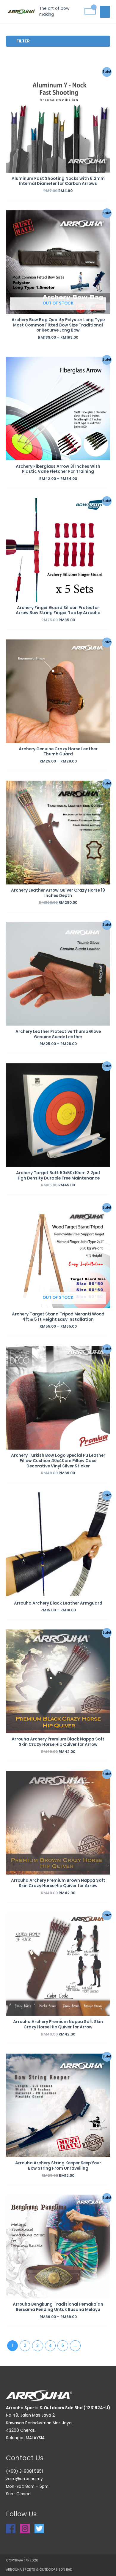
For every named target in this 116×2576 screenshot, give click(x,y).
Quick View (58, 168)
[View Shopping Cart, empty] (90, 11)
